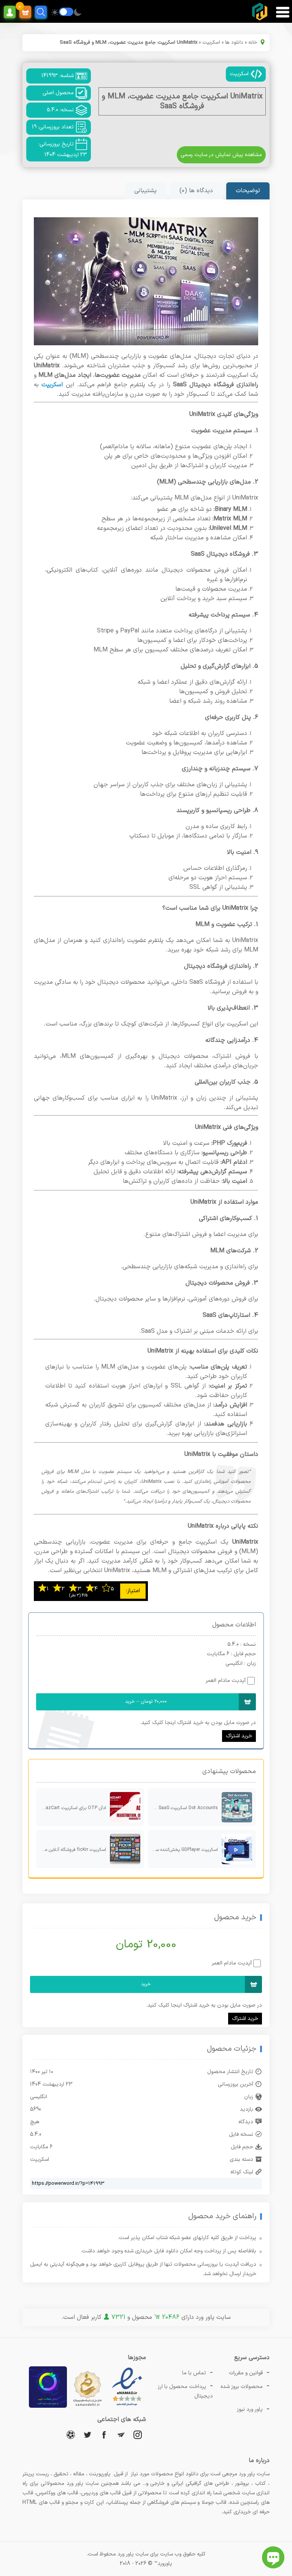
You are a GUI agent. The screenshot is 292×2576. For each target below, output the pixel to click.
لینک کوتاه (242, 2172)
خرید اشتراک (239, 1736)
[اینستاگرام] (138, 2435)
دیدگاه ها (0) (196, 191)
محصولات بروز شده (242, 2387)
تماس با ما (194, 2373)
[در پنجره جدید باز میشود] (127, 2406)
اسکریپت (211, 43)
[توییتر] (87, 2435)
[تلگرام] (121, 2435)
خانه (253, 43)
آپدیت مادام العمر (226, 1681)
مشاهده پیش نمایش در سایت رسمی (221, 155)
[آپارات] (71, 2435)
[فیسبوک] (104, 2435)
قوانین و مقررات (246, 2373)
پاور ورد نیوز (250, 2409)
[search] (41, 12)
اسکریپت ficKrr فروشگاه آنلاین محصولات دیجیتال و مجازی (71, 1850)
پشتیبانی (145, 191)
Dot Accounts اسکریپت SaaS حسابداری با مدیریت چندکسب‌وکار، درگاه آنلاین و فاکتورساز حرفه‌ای (183, 1808)
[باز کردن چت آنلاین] (273, 2557)
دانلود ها (234, 43)
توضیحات (248, 191)
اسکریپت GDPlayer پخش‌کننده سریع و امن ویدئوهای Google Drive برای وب (183, 1850)
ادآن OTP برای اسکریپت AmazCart (72, 1808)
